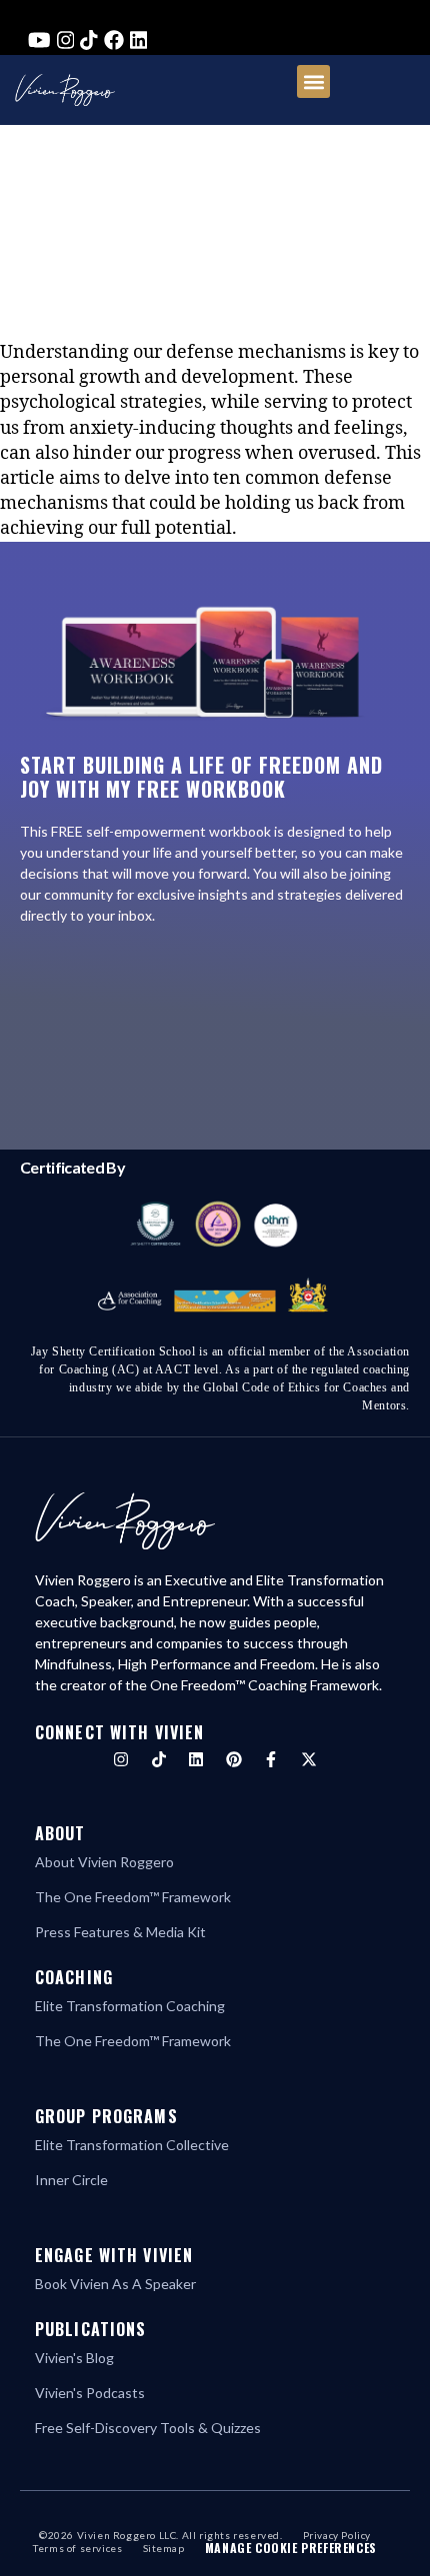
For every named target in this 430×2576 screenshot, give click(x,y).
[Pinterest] (234, 1759)
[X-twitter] (309, 1759)
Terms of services (77, 2548)
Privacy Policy (337, 2535)
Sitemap (164, 2548)
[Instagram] (121, 1759)
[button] (313, 81)
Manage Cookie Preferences (291, 2548)
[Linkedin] (196, 1759)
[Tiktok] (159, 1759)
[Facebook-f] (271, 1759)
